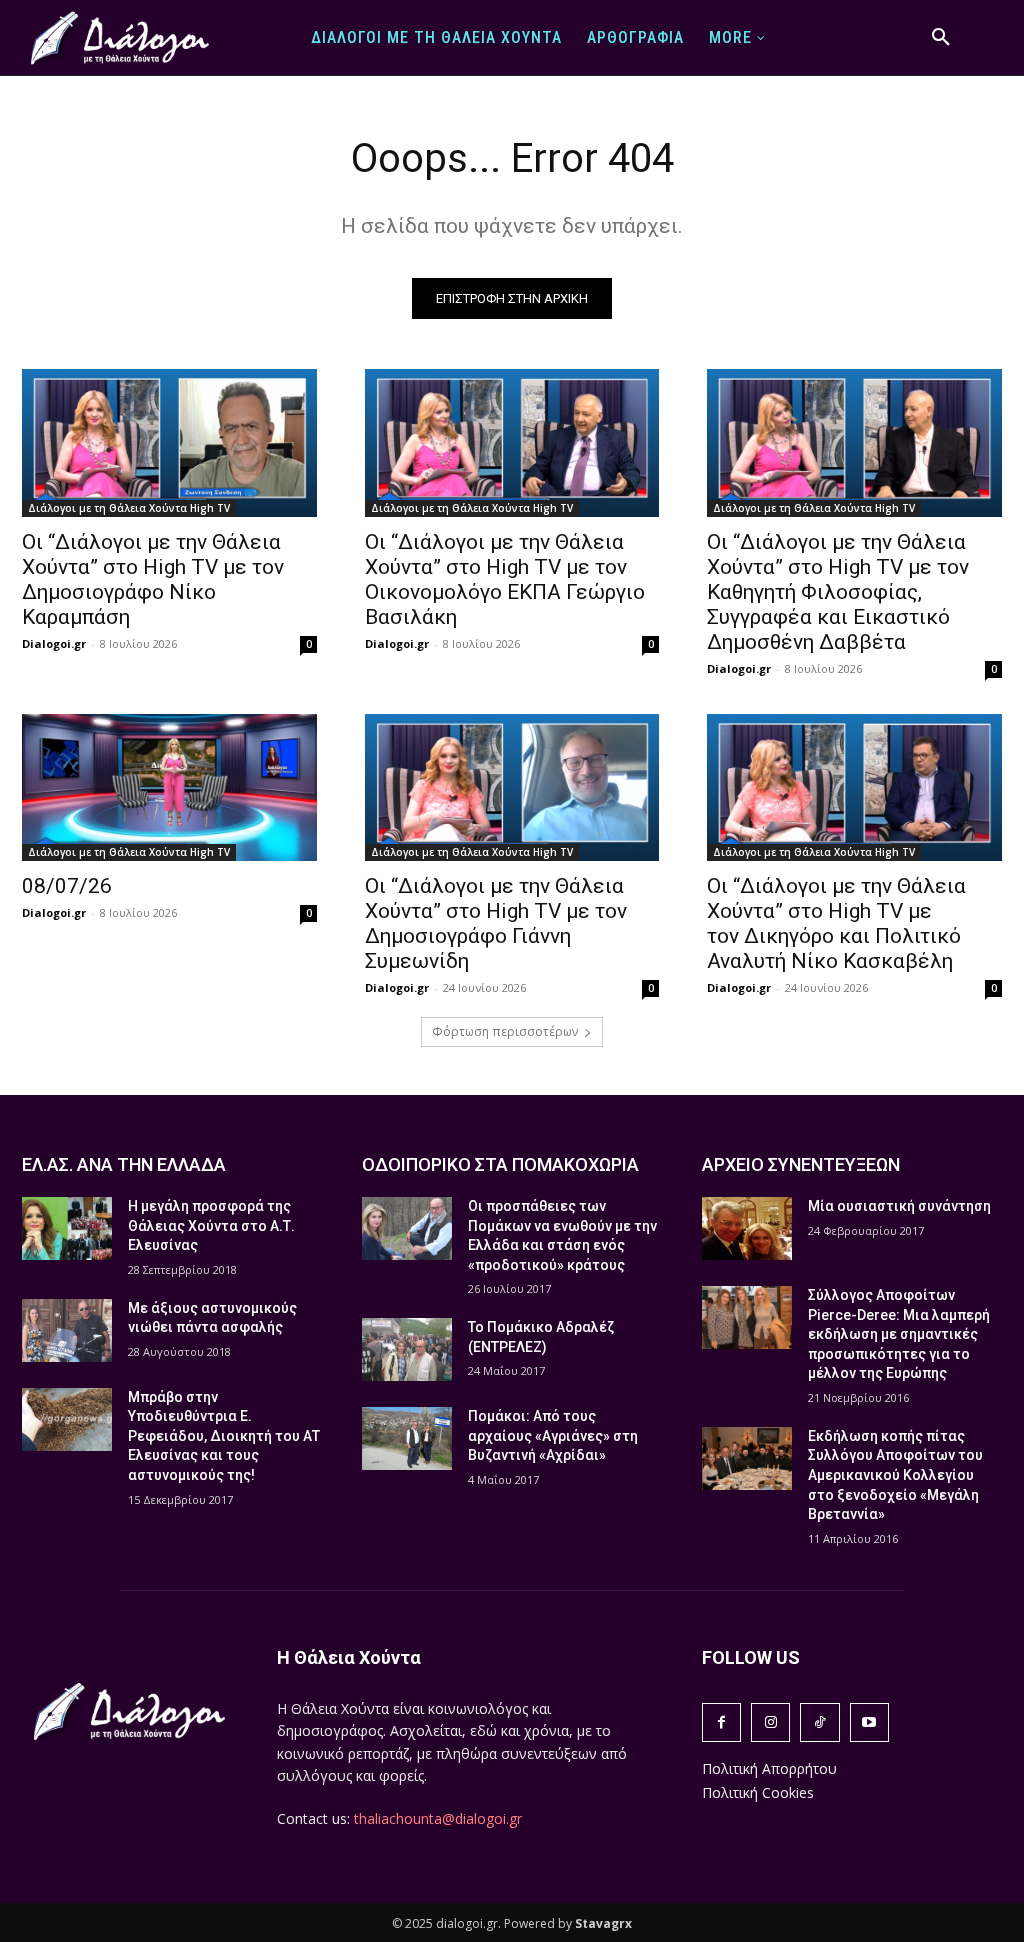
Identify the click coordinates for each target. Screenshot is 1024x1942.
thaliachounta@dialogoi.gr (438, 1818)
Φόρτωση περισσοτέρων (505, 1031)
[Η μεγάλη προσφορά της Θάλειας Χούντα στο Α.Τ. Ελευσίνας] (67, 1228)
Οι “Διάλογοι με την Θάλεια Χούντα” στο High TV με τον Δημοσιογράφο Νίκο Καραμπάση (153, 579)
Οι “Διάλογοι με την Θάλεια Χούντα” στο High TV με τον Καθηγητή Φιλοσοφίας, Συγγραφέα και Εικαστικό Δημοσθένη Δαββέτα (838, 592)
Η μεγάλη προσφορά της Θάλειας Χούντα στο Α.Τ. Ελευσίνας (211, 1225)
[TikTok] (819, 1722)
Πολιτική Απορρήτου (769, 1768)
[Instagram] (770, 1722)
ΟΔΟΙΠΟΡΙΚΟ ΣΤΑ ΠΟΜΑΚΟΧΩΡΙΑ (500, 1164)
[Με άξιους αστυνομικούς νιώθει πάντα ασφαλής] (67, 1330)
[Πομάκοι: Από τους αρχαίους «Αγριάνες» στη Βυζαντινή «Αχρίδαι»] (407, 1438)
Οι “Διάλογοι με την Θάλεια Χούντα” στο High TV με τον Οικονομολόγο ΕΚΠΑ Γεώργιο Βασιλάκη (505, 579)
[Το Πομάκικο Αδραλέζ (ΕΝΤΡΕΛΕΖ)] (407, 1349)
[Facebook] (721, 1722)
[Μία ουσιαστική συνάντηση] (747, 1228)
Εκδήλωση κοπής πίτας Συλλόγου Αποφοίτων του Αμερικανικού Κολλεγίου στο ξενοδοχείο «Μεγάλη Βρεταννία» (895, 1475)
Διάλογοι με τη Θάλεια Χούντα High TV (129, 508)
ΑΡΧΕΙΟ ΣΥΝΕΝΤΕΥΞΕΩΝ (801, 1164)
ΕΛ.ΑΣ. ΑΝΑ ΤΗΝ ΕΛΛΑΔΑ (124, 1164)
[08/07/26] (169, 787)
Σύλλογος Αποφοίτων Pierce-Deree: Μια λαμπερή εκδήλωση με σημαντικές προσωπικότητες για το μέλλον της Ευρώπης (899, 1334)
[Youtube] (869, 1722)
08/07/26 (67, 886)
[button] (941, 38)
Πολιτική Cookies (758, 1792)
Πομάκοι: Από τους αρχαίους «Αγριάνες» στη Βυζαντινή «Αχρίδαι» (553, 1435)
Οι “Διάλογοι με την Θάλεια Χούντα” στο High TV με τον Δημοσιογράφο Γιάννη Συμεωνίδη (496, 923)
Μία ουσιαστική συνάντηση (899, 1206)
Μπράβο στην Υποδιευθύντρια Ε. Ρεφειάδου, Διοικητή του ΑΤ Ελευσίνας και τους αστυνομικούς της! (224, 1436)
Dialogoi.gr (54, 643)
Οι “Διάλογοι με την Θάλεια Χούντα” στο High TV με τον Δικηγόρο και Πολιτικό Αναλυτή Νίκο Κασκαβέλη (836, 923)
